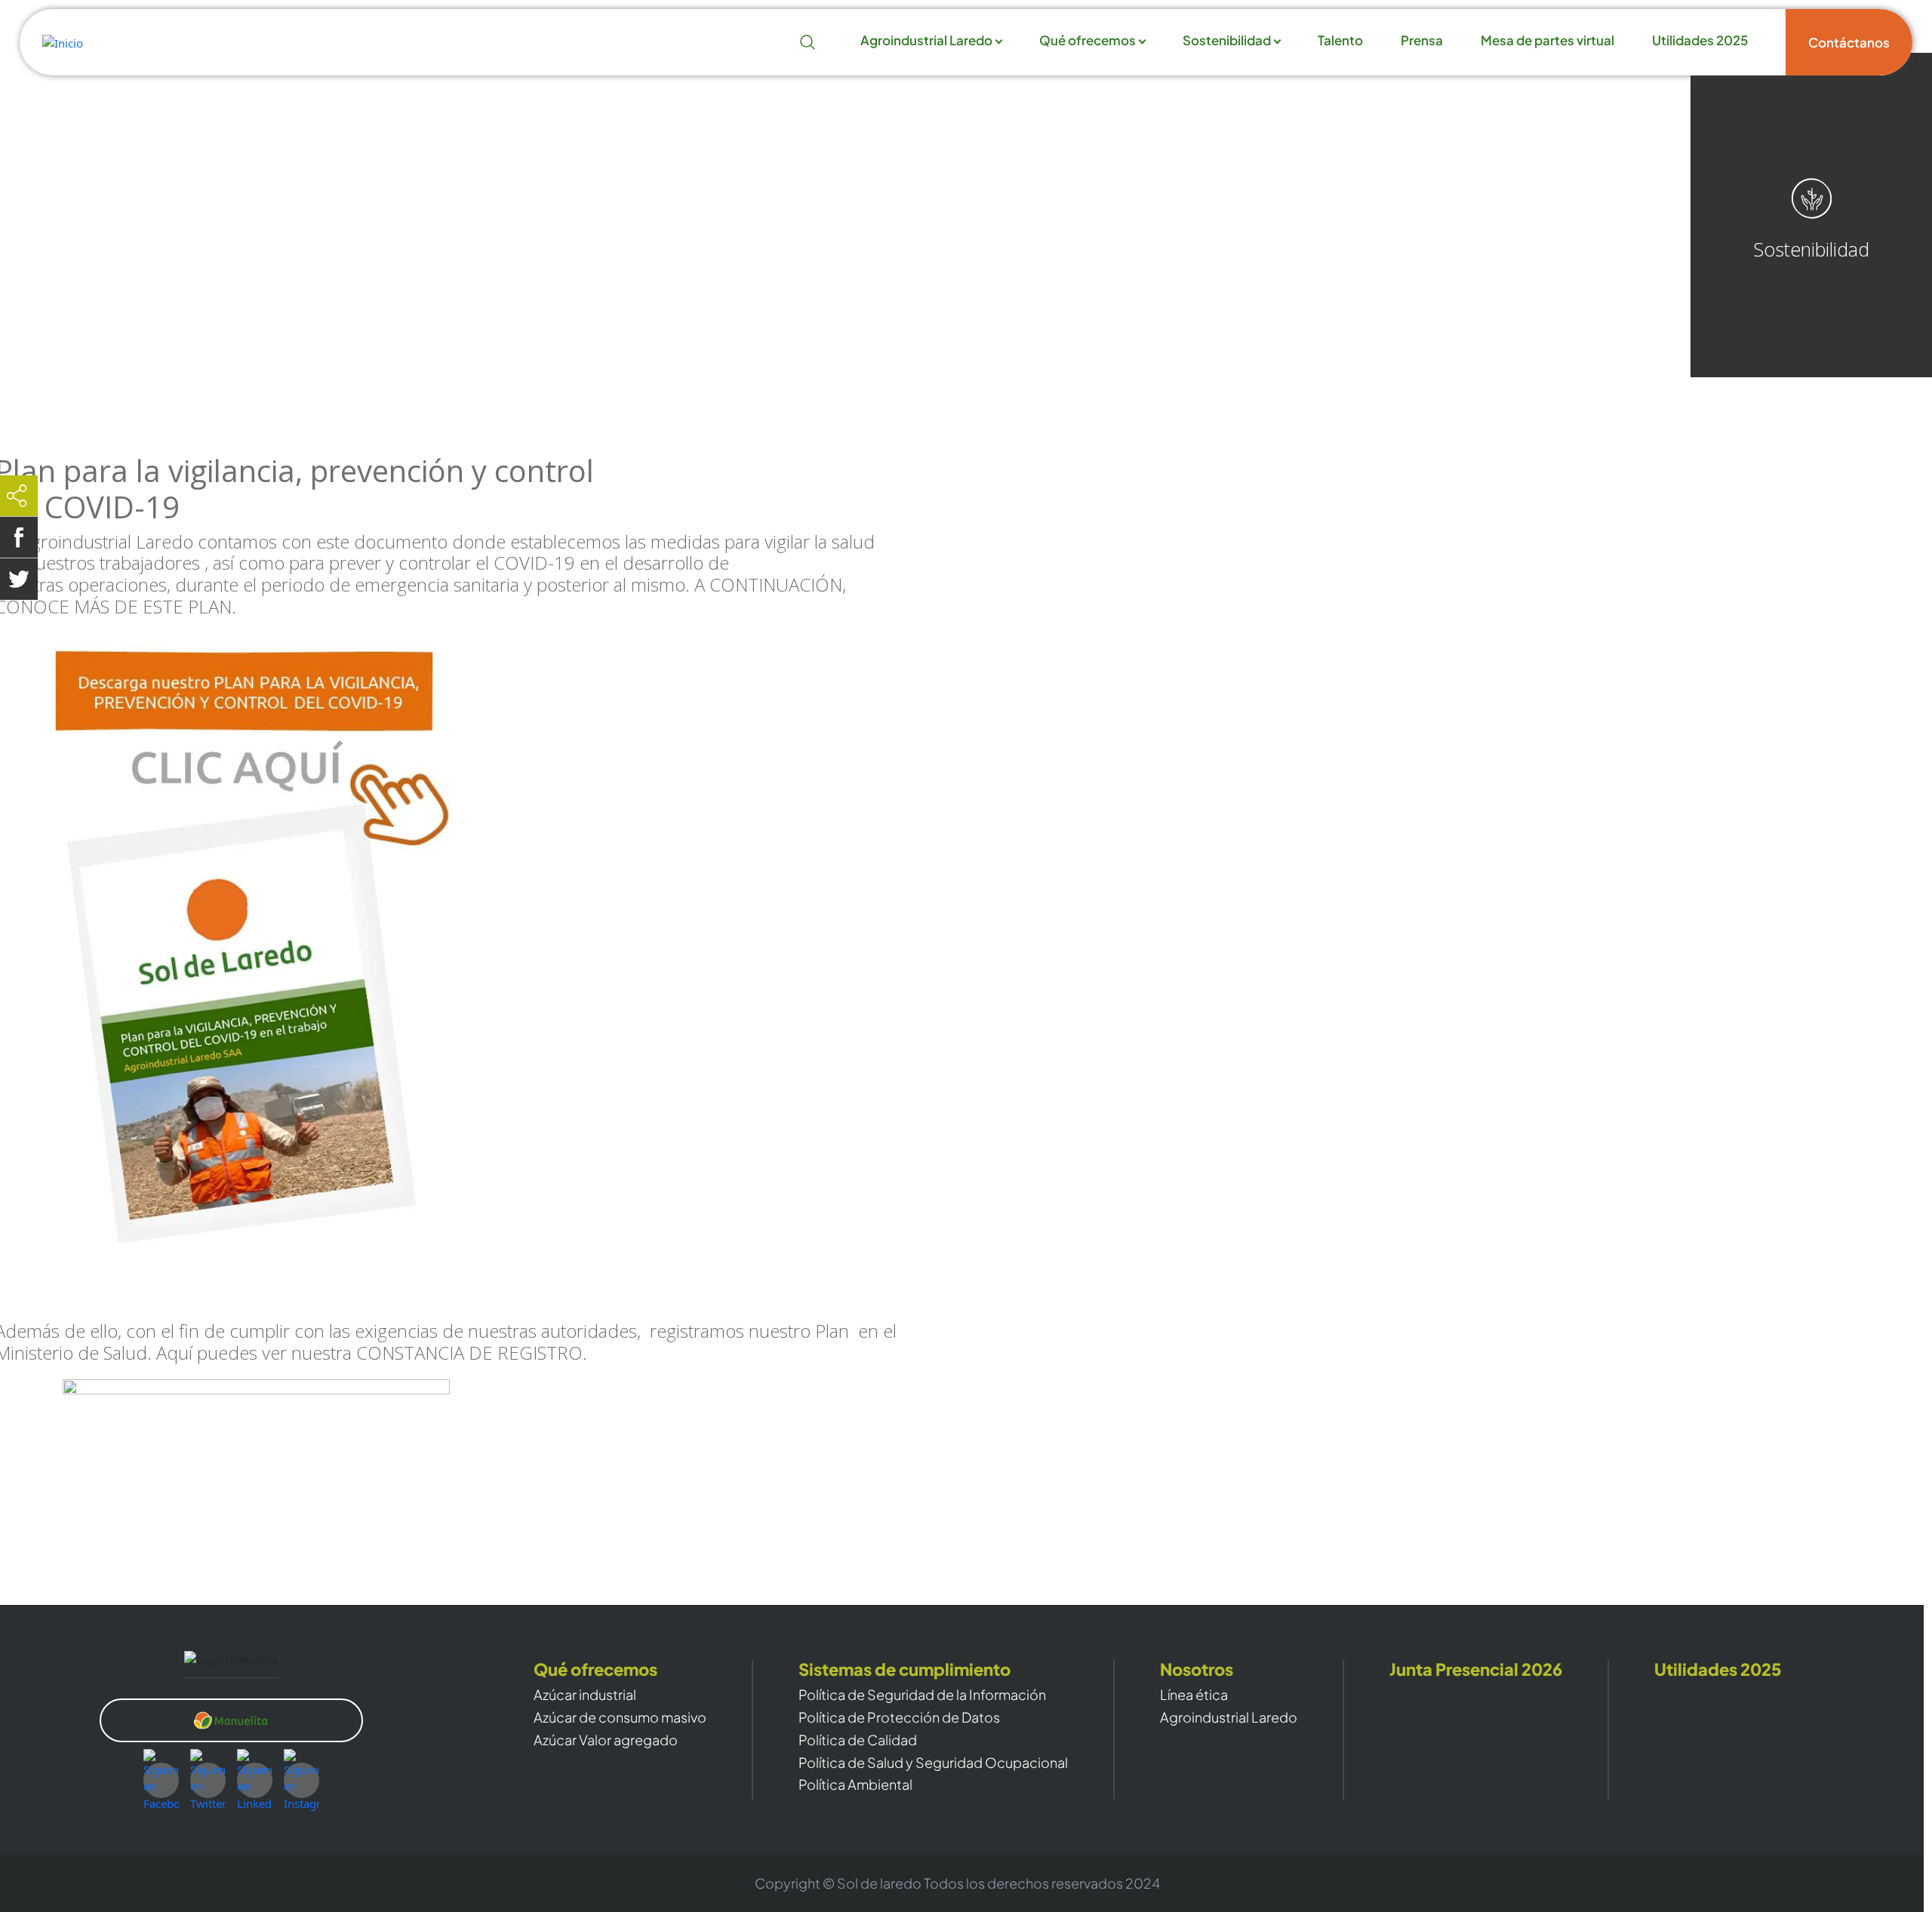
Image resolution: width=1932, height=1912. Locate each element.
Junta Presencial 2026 (1476, 1669)
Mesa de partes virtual (1547, 41)
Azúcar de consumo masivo (620, 1717)
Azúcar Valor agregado (606, 1740)
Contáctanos (1849, 42)
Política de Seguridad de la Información (922, 1695)
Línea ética (1194, 1695)
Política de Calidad (858, 1740)
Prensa (1422, 41)
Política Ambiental (855, 1784)
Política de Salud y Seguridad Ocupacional (933, 1763)
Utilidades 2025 (1700, 41)
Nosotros (1197, 1669)
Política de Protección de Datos (899, 1717)
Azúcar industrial (585, 1695)
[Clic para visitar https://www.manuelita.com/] (231, 1720)
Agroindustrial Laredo (926, 41)
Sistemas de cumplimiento (904, 1669)
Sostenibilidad (1227, 41)
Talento (1340, 41)
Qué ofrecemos (1088, 41)
